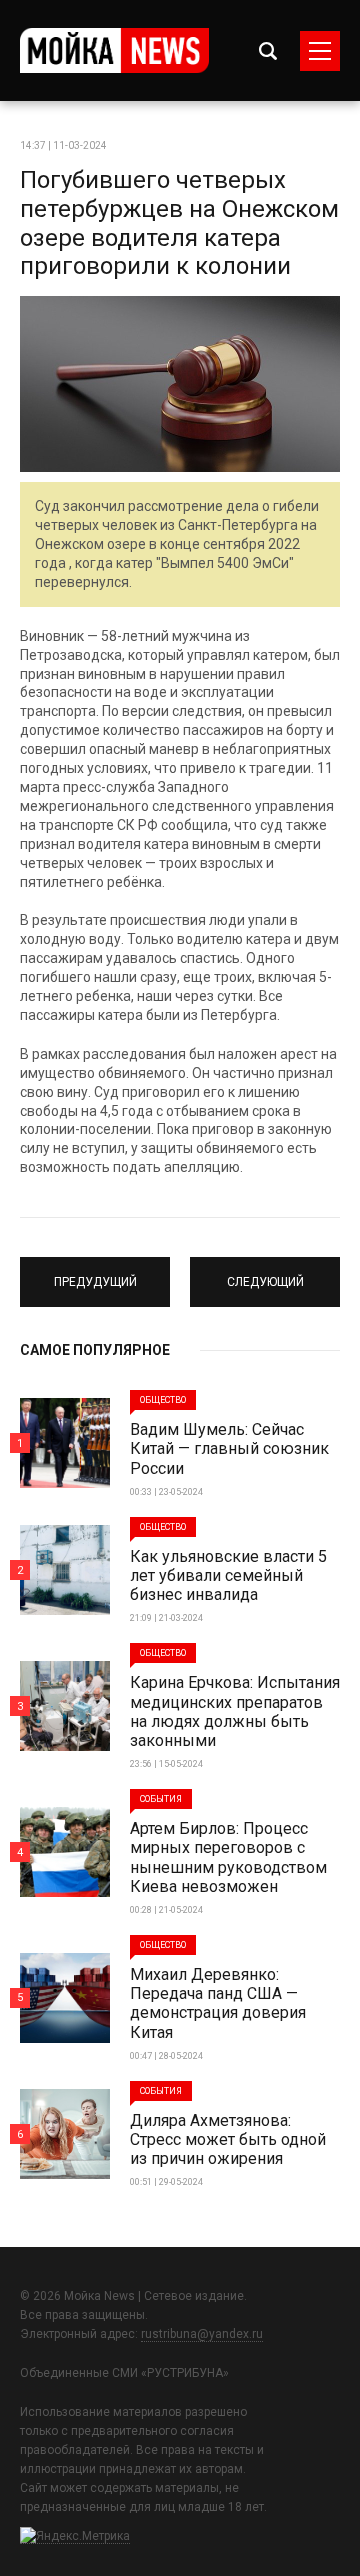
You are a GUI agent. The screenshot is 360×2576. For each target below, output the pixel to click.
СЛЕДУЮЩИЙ (265, 1273)
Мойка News (114, 50)
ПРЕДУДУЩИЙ (95, 1273)
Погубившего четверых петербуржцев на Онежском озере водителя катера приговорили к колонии (179, 223)
